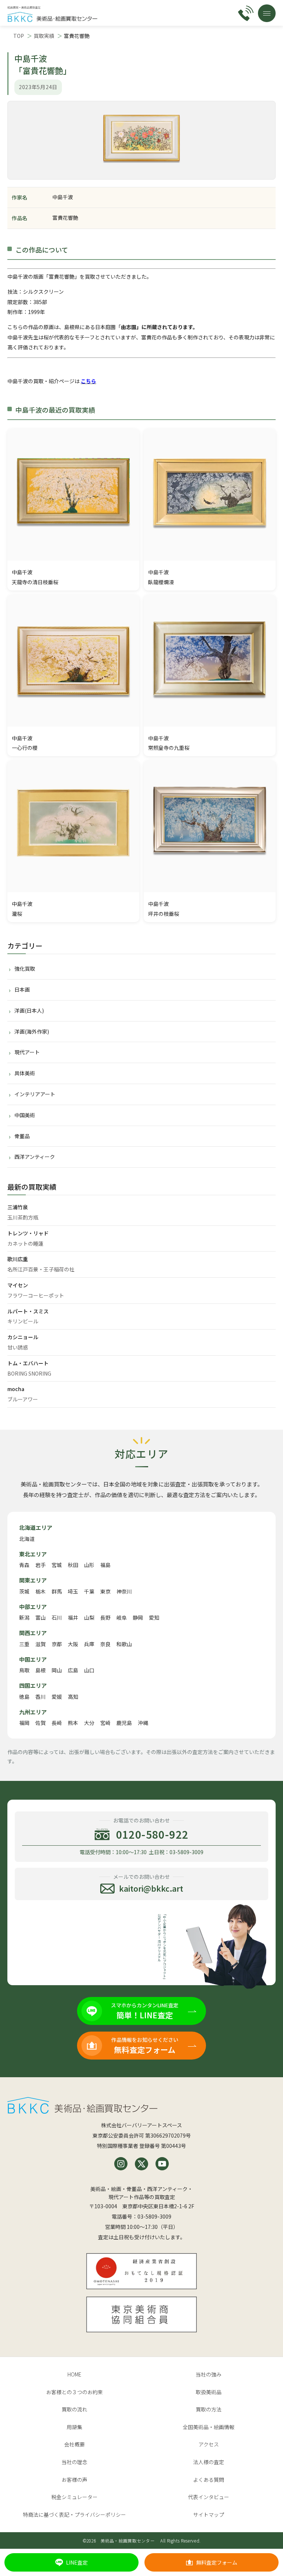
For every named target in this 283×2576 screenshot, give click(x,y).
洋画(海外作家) (32, 1031)
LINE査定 (77, 2562)
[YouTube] (162, 2164)
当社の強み (209, 2374)
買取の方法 (209, 2409)
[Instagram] (121, 2164)
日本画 (22, 989)
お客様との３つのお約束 (74, 2392)
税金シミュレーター (74, 2497)
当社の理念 (74, 2462)
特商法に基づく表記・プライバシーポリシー (74, 2515)
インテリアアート (35, 1094)
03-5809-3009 (154, 2216)
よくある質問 (209, 2480)
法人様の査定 (209, 2462)
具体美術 (25, 1073)
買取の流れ (74, 2409)
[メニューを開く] (267, 13)
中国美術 (25, 1115)
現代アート (27, 1052)
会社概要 (74, 2444)
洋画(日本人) (29, 1010)
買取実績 (44, 36)
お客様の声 (74, 2480)
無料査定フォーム (217, 2562)
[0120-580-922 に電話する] (246, 13)
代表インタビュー (209, 2497)
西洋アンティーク (35, 1157)
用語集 (74, 2427)
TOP (19, 36)
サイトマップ (209, 2515)
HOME (74, 2374)
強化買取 (25, 968)
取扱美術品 (209, 2392)
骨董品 (22, 1136)
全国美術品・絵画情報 (209, 2427)
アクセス (209, 2444)
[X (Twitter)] (141, 2164)
